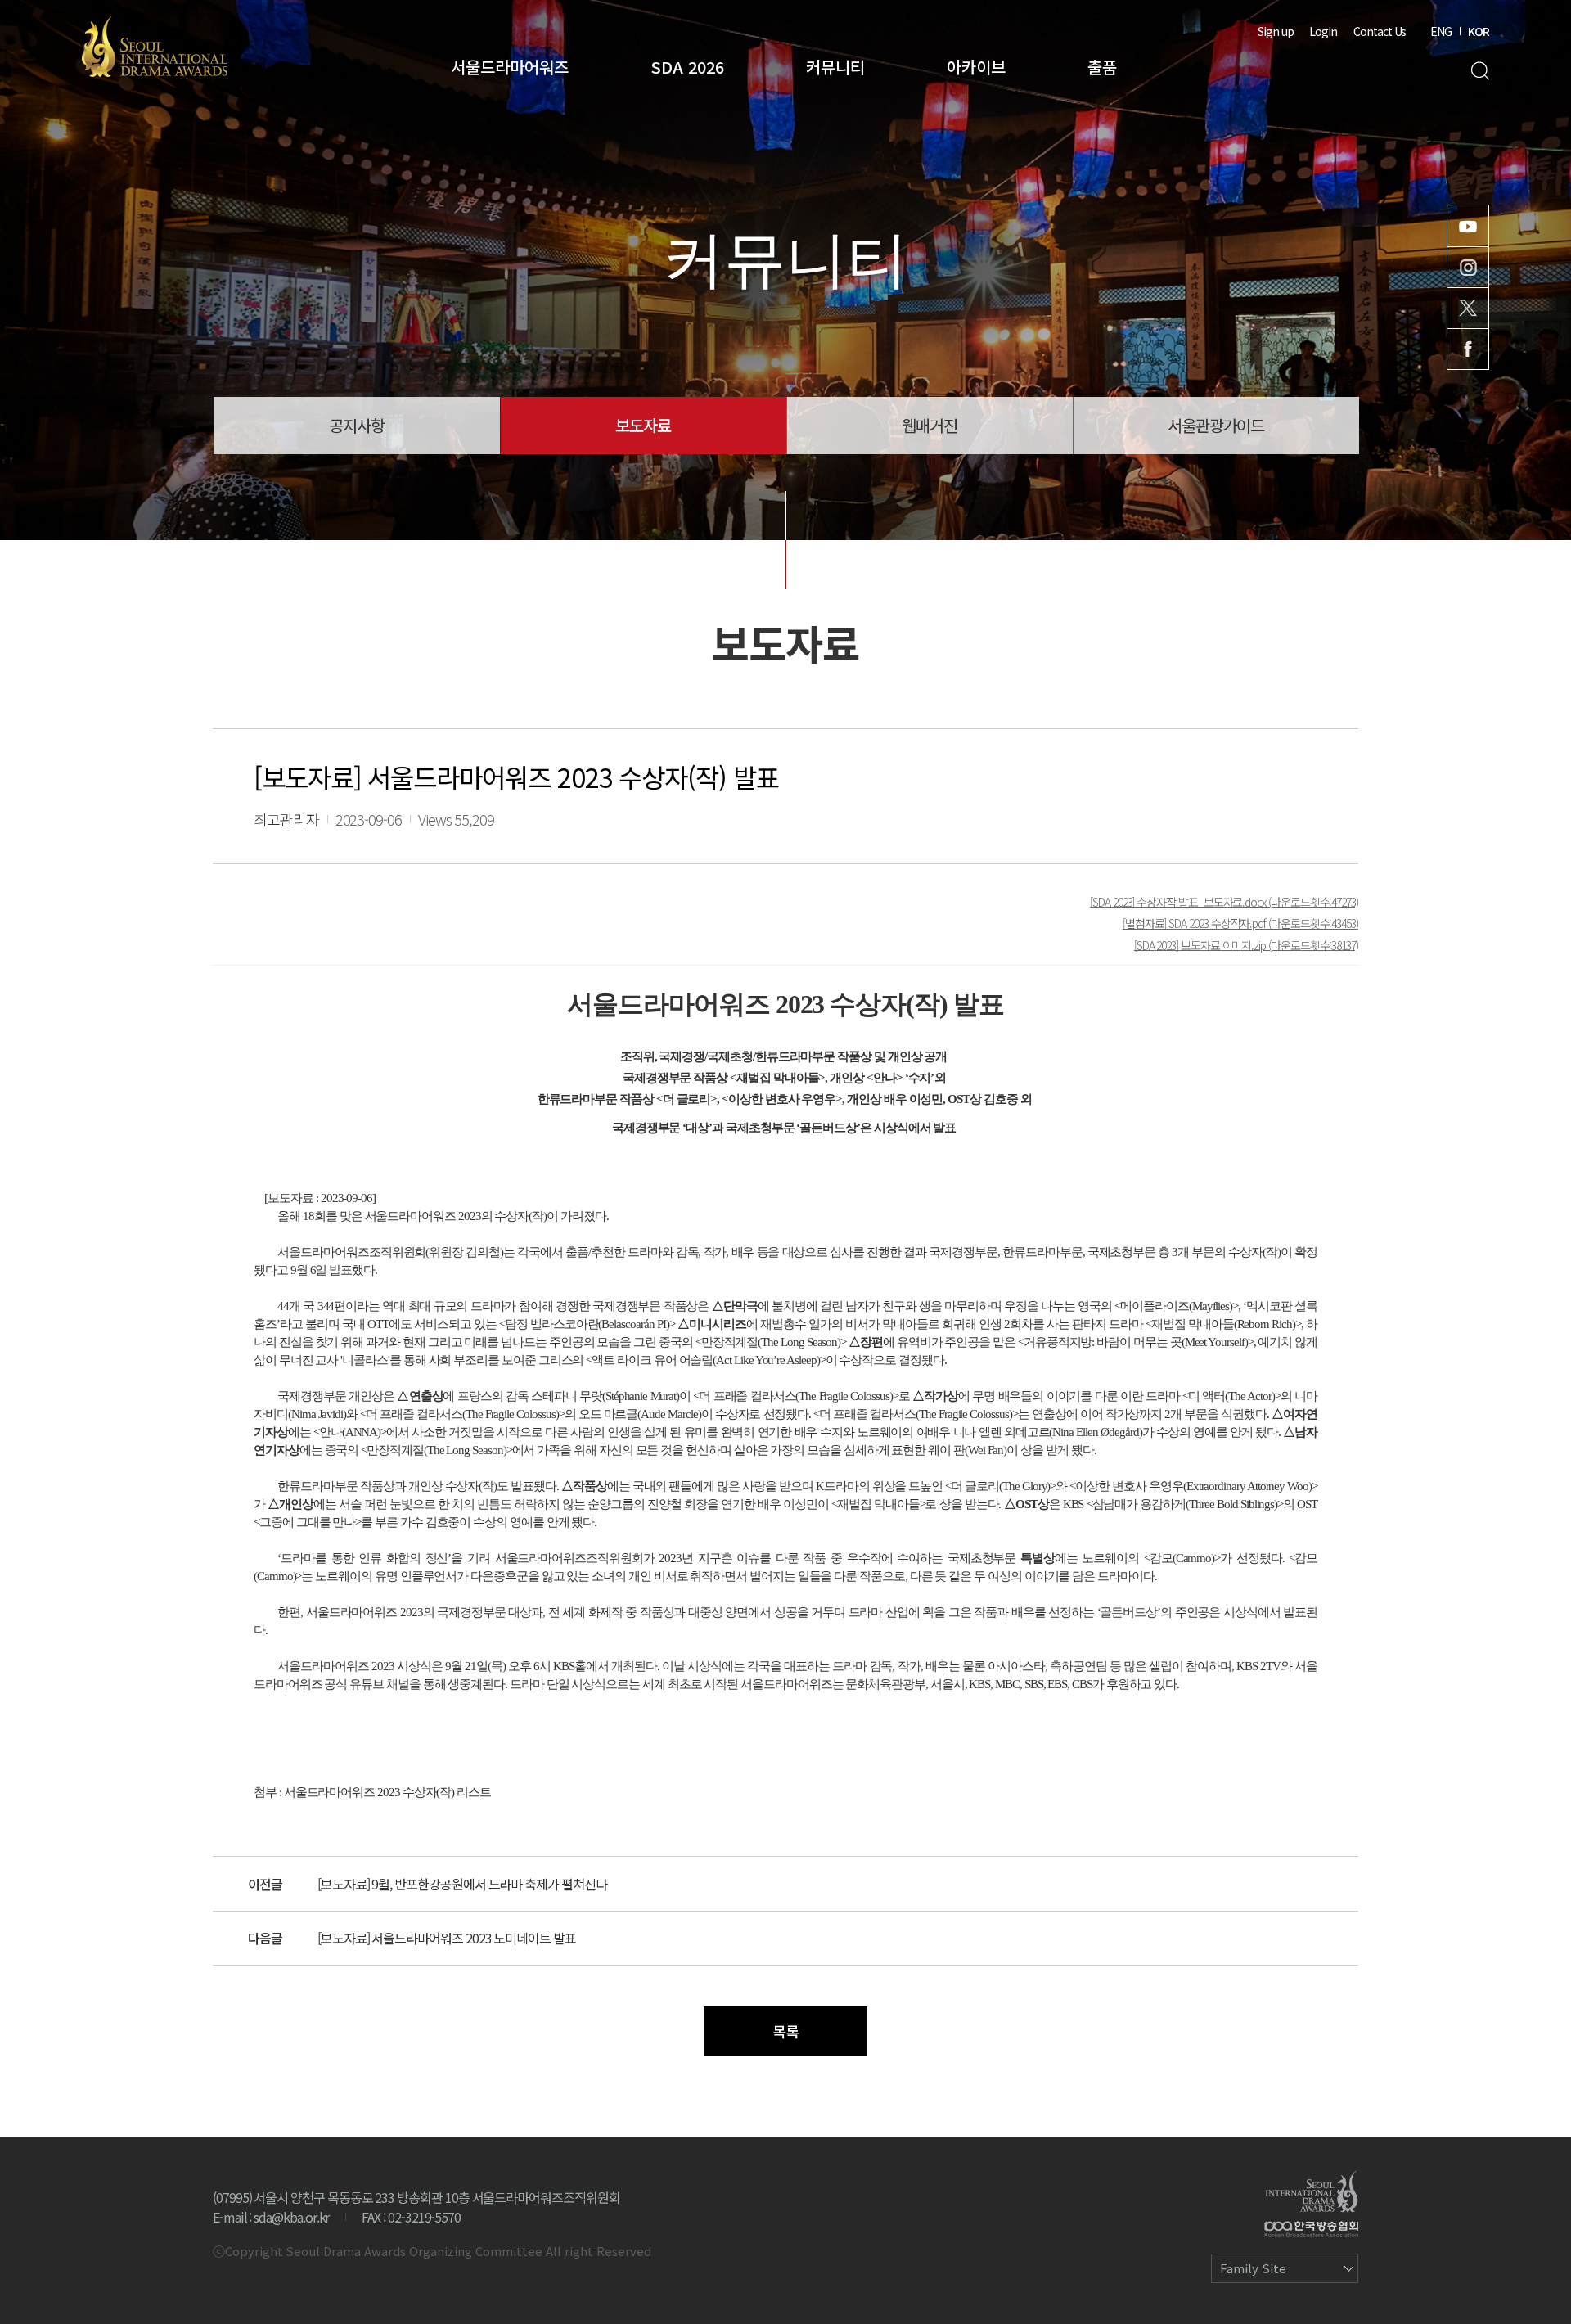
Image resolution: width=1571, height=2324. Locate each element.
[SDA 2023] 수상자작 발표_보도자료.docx (1179, 901)
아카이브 (976, 67)
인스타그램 (1468, 267)
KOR (1479, 31)
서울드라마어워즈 (510, 67)
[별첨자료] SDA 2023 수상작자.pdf (1195, 923)
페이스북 (1468, 349)
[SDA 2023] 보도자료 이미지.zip (1201, 944)
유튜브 (1468, 226)
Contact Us (1380, 31)
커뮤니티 (835, 67)
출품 (1102, 67)
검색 (1480, 71)
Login (1323, 31)
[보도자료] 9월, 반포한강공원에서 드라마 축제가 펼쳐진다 (462, 1884)
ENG (1441, 31)
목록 (785, 2031)
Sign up (1276, 31)
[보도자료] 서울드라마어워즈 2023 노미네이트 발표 (447, 1938)
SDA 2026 (687, 67)
